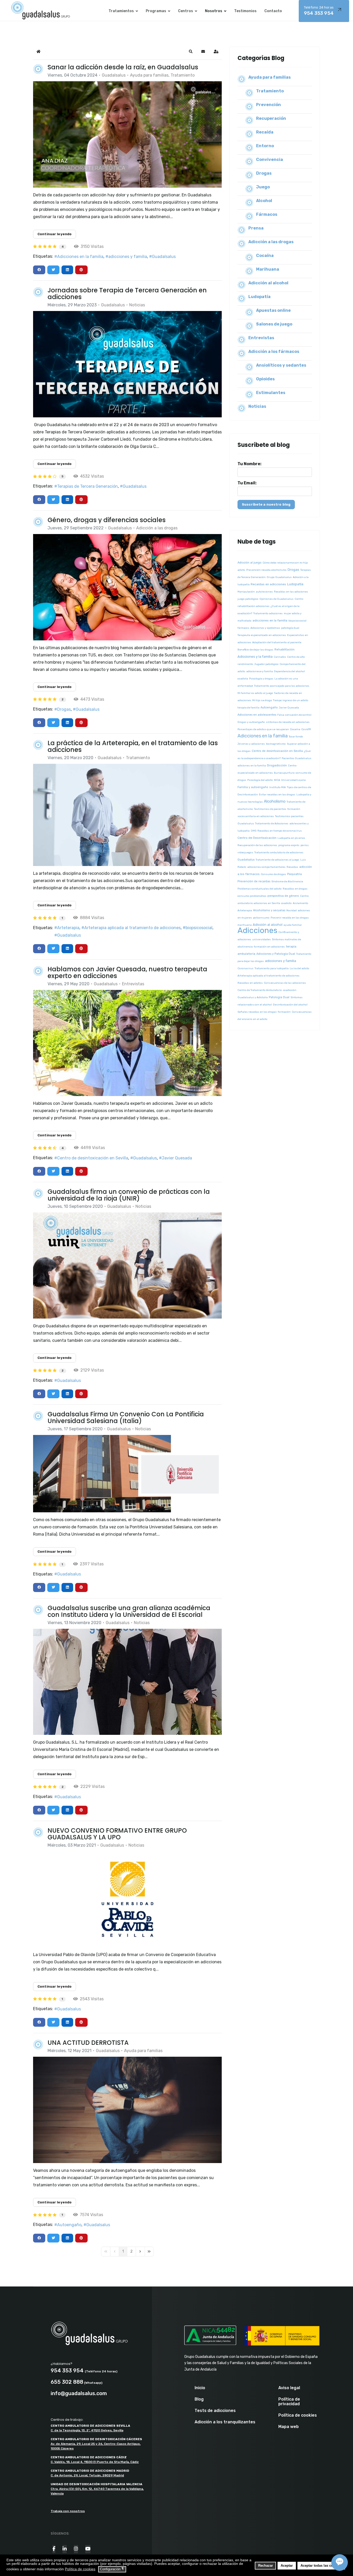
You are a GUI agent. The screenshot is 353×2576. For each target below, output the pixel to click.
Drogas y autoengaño (251, 722)
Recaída (265, 132)
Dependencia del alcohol (289, 671)
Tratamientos (121, 11)
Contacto (273, 11)
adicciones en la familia (270, 620)
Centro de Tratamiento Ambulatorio (260, 990)
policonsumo (261, 918)
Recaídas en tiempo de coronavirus (280, 831)
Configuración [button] (112, 2569)
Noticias (137, 305)
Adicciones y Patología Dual (276, 954)
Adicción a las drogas (157, 528)
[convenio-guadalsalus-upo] (127, 1899)
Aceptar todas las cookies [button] (321, 2566)
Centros (186, 11)
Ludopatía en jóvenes (291, 838)
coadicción (290, 990)
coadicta (243, 679)
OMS (254, 831)
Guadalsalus (114, 75)
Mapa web (289, 2427)
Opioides (265, 379)
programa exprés (289, 845)
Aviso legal (289, 2388)
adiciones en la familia (252, 766)
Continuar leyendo (55, 234)
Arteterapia (68, 928)
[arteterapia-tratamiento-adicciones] (127, 815)
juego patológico (248, 599)
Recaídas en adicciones (268, 584)
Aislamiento (301, 903)
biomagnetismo (276, 744)
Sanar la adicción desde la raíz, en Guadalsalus (123, 67)
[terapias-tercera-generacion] (127, 364)
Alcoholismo (275, 801)
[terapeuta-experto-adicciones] (127, 1043)
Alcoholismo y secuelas (269, 910)
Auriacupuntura (284, 773)
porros (305, 845)
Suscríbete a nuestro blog (266, 504)
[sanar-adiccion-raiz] (127, 134)
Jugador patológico (266, 664)
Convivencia (270, 160)
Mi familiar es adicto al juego (255, 693)
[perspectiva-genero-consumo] (127, 587)
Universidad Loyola (293, 780)
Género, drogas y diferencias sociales (107, 520)
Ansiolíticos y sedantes (281, 365)
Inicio (200, 2388)
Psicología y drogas (261, 679)
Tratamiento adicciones (268, 613)
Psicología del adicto (260, 780)
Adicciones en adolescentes (257, 715)
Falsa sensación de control (294, 715)
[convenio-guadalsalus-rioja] (127, 1266)
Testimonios (245, 11)
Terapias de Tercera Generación (87, 486)
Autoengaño (69, 2225)
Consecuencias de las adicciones (285, 983)
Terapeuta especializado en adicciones (262, 635)
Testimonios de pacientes (270, 809)
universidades (262, 939)
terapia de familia (248, 708)
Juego (263, 187)
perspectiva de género (283, 896)
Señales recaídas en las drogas (257, 1012)
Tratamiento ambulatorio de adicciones (279, 853)
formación (284, 1012)
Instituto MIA (278, 787)
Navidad (291, 911)
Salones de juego (274, 324)
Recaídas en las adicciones (291, 592)
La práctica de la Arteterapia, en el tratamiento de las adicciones (133, 746)
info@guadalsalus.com (79, 2393)
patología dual (290, 628)
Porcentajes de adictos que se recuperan (263, 729)
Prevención (268, 105)
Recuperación (271, 118)
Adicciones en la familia (80, 257)
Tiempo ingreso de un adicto (291, 700)
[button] (191, 51)
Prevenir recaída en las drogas (290, 918)
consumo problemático (252, 896)
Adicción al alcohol (268, 283)
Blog (199, 2399)
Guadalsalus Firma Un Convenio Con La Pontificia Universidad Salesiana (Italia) (126, 1417)
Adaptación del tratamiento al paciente (277, 642)
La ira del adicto (300, 968)
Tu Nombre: (250, 464)
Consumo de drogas (273, 874)
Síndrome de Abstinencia (287, 882)
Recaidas (292, 867)
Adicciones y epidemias (265, 628)
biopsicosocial (199, 928)
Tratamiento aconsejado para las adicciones (282, 686)
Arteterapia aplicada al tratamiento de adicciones (132, 928)
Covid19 (306, 729)
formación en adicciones (269, 947)
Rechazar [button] (266, 2566)
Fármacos (267, 214)
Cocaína (265, 256)
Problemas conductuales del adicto (260, 889)
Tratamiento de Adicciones (272, 824)
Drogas (64, 709)
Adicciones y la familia (255, 657)
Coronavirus (245, 968)
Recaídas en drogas (295, 889)
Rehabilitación (285, 650)
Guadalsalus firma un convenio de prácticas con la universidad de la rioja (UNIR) (129, 1195)
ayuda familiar (293, 925)
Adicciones (257, 930)
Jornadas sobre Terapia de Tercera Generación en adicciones (127, 294)
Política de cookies (298, 2415)
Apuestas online (273, 310)
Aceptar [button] (287, 2566)
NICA (277, 780)
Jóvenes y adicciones (251, 744)
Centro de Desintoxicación (257, 838)
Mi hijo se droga (262, 700)
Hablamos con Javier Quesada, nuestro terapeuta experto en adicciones (127, 972)
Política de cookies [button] (80, 2569)
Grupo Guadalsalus (279, 577)
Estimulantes (271, 393)
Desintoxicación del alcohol (290, 1005)
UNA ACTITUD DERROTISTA (88, 2043)
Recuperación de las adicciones (257, 845)
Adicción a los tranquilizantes (225, 2422)
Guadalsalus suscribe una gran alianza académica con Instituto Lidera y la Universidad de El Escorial (129, 1611)
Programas (156, 11)
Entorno (265, 146)
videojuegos (245, 853)
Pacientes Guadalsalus (297, 758)
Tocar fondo (296, 737)
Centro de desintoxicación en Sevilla (93, 1158)
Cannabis (280, 657)
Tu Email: (247, 483)
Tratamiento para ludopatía (272, 968)
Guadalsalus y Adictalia (253, 997)
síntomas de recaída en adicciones (288, 722)
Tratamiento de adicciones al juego (277, 860)
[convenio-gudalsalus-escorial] (127, 1682)
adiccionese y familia (260, 671)
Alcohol (264, 201)
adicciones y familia (128, 257)
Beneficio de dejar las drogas (255, 650)
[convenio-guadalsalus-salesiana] (127, 1474)
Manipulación (246, 592)
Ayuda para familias (149, 75)
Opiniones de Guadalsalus (277, 599)
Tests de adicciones (215, 2411)
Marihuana (268, 269)
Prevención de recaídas (254, 881)
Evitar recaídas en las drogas (277, 795)
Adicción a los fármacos (274, 351)
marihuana (245, 925)
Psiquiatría (294, 874)
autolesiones (264, 592)
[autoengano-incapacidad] (127, 2110)
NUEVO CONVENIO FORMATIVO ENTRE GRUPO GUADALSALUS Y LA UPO (117, 1834)
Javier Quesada (177, 1158)
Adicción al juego (250, 563)
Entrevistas (133, 984)
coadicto (286, 903)
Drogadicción (277, 765)
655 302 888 (67, 2382)
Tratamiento (183, 75)
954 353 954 (319, 11)
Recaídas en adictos (250, 983)
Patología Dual (279, 997)
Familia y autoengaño (253, 787)
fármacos (243, 628)
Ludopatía (259, 297)
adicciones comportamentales (266, 867)
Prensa (256, 228)
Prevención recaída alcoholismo (266, 570)
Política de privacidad (289, 2402)
